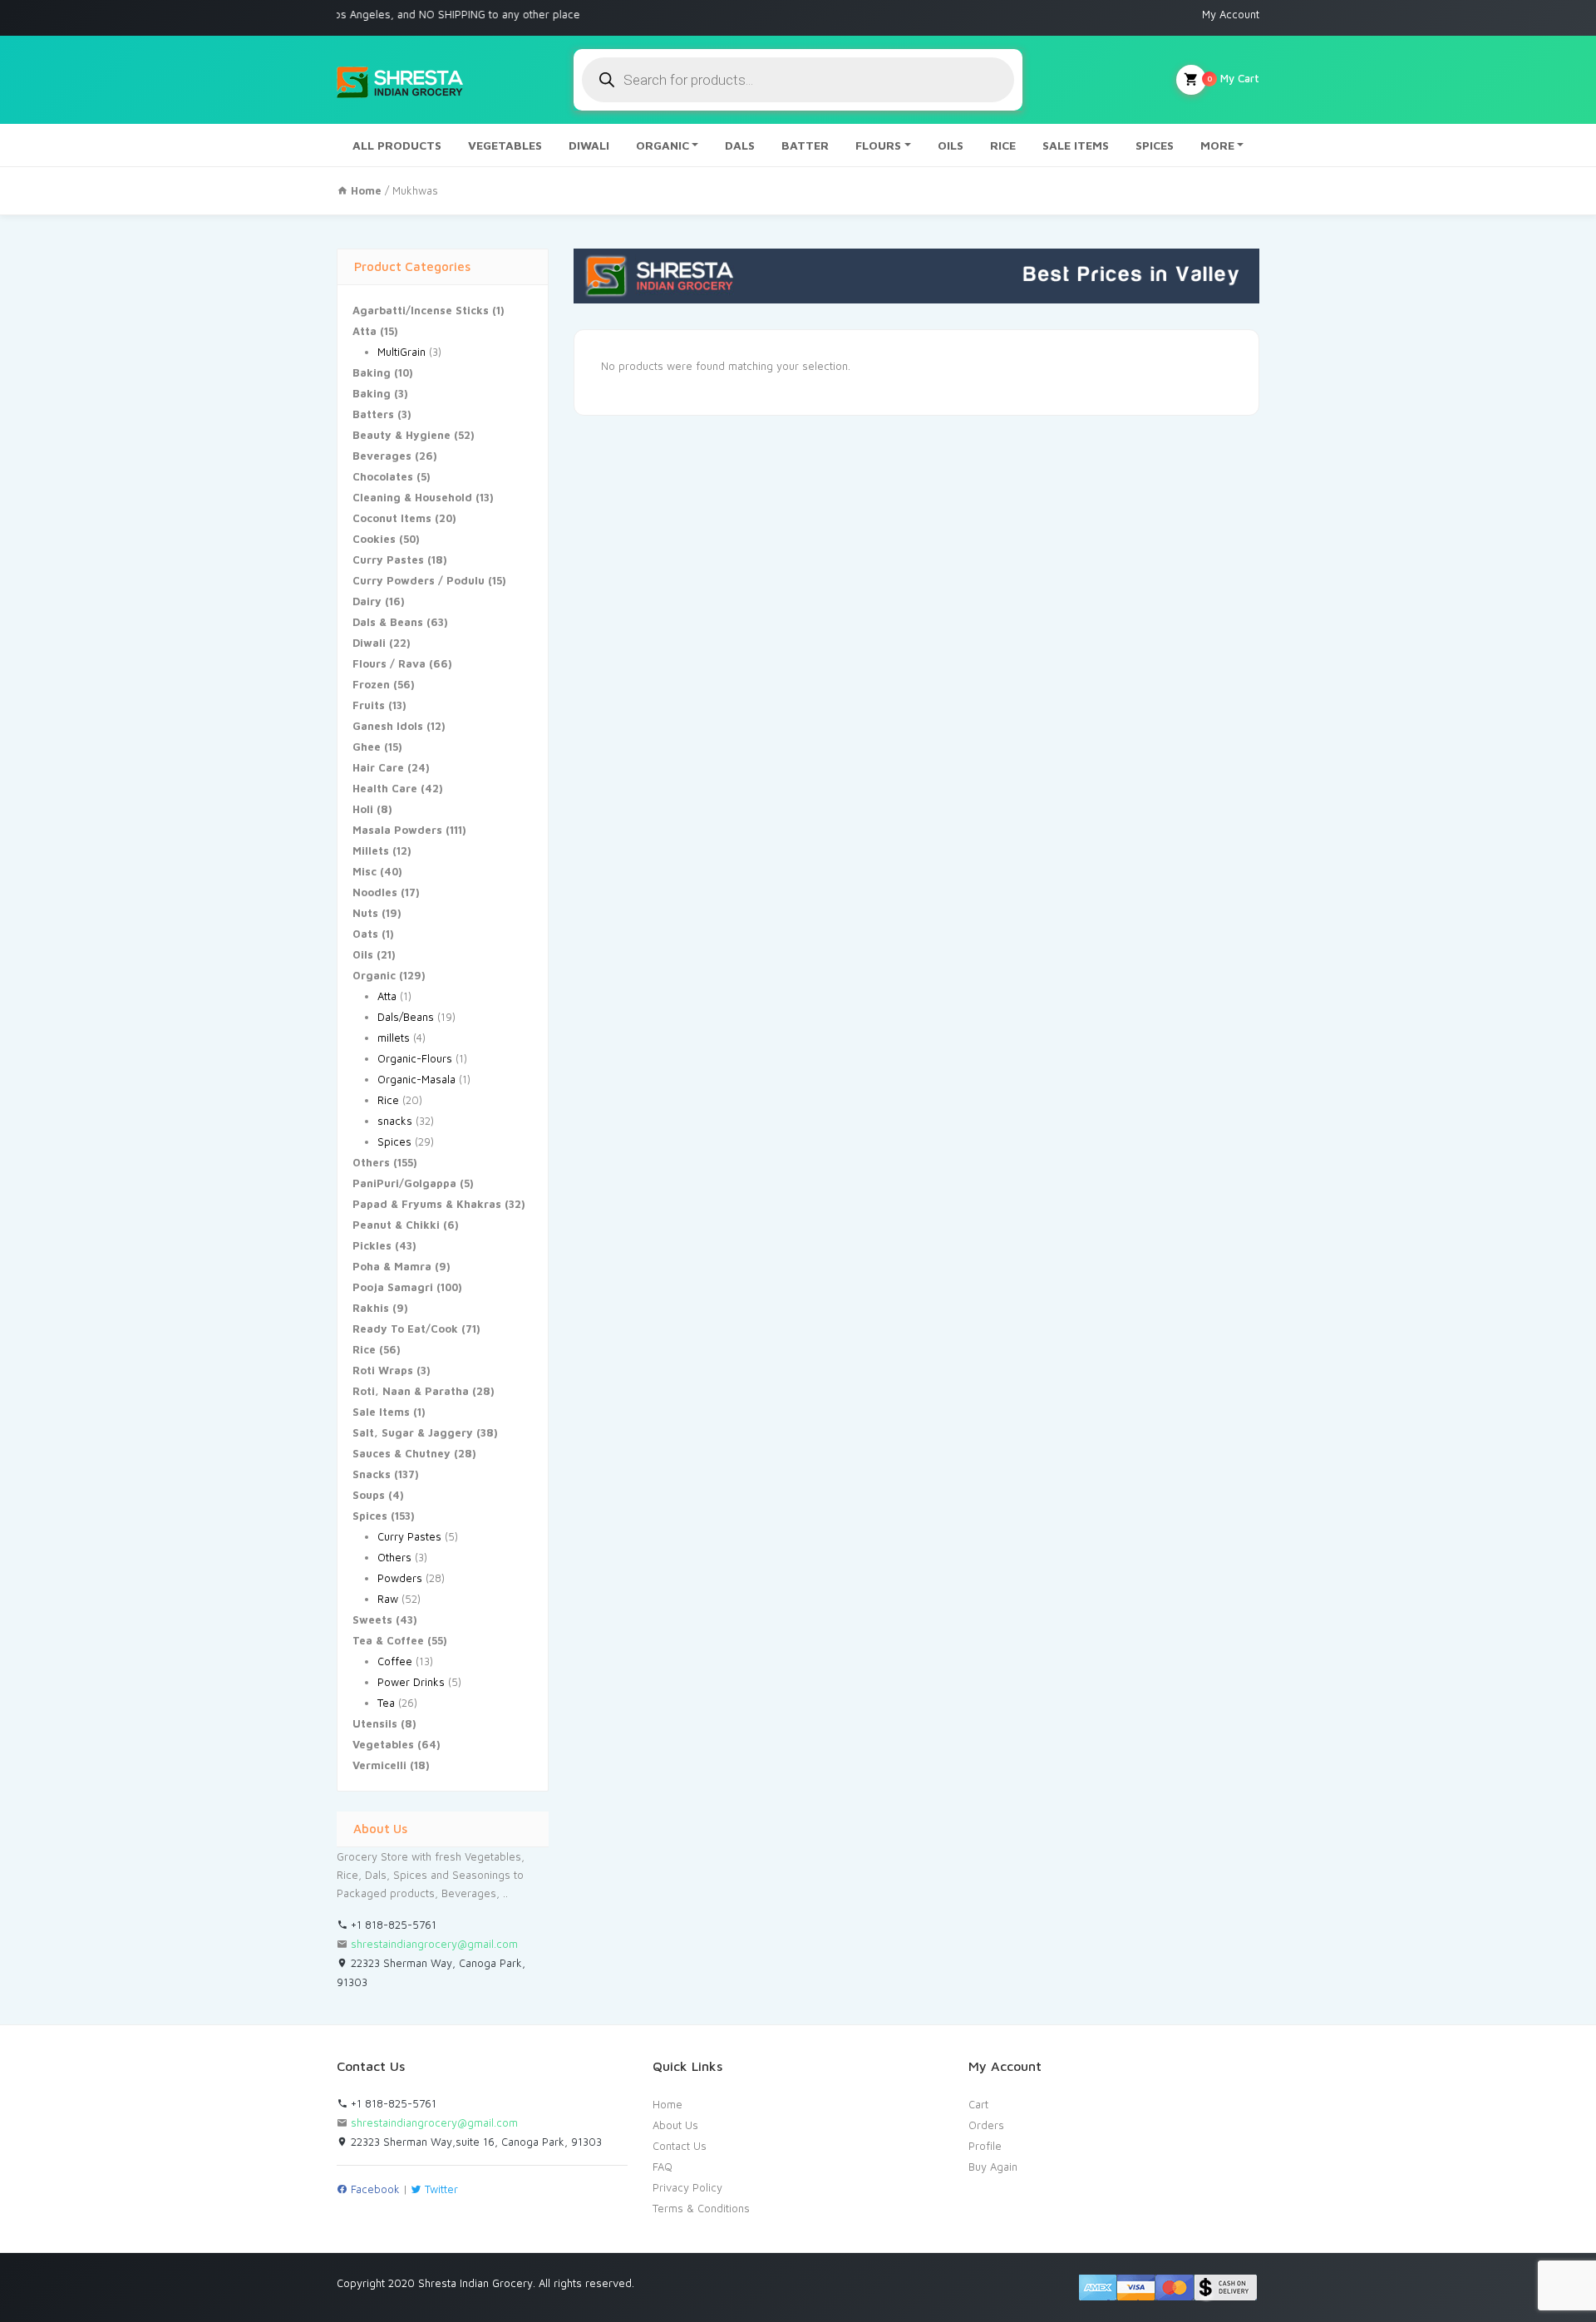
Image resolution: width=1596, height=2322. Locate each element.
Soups (369, 1495)
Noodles (375, 892)
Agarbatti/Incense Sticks (421, 310)
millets (394, 1038)
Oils (363, 954)
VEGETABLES (505, 145)
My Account (1231, 14)
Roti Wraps (383, 1370)
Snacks (372, 1474)
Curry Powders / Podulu (419, 580)
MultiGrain (401, 352)
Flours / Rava (389, 663)
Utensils (375, 1723)
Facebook (374, 2189)
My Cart (1233, 78)
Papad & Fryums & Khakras (427, 1204)
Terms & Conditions (701, 2208)
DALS (740, 145)
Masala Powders (397, 830)
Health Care (385, 788)
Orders (986, 2125)
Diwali (369, 643)
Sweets (372, 1619)
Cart (978, 2104)
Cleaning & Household (412, 497)
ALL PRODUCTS (397, 145)
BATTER (805, 145)
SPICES (1155, 145)
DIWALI (589, 145)
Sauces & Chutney (401, 1453)
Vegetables (383, 1744)
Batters (373, 414)
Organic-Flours (415, 1058)
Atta (365, 331)
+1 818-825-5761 (392, 1925)
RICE (1003, 145)
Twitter (440, 2189)
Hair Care (378, 767)
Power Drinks (411, 1682)
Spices (394, 1141)
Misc (365, 871)
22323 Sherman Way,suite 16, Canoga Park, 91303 (475, 2142)
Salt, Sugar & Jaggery (413, 1432)
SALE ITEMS (1076, 145)
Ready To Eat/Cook (405, 1329)
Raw (388, 1599)
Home (667, 2104)
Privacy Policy (687, 2187)
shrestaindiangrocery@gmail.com (434, 1944)
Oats (365, 934)
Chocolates (383, 476)
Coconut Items (392, 518)
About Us (675, 2125)
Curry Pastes (388, 560)
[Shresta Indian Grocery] (401, 80)
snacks (395, 1121)
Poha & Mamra (392, 1266)
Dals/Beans (406, 1017)
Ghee (367, 747)
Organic (374, 975)
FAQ (663, 2167)
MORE (1217, 145)
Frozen (371, 684)
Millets (371, 850)
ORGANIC (663, 145)
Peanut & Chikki (396, 1225)
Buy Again (993, 2167)
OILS (951, 145)
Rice (388, 1100)
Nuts (365, 913)
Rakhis (371, 1308)
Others (371, 1162)
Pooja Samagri (393, 1287)
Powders (400, 1578)
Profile (985, 2146)
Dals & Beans (388, 622)
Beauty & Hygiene (401, 435)
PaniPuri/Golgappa (404, 1183)
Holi (363, 809)
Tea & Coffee (388, 1640)
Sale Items (381, 1412)
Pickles (372, 1245)
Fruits (369, 705)
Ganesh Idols (388, 726)
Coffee (395, 1661)
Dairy (367, 601)
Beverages (382, 456)
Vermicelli (379, 1765)
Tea (386, 1703)
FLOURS (878, 145)
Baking (372, 372)
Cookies (374, 539)
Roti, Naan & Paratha (411, 1391)
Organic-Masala (416, 1079)
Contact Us (680, 2146)
